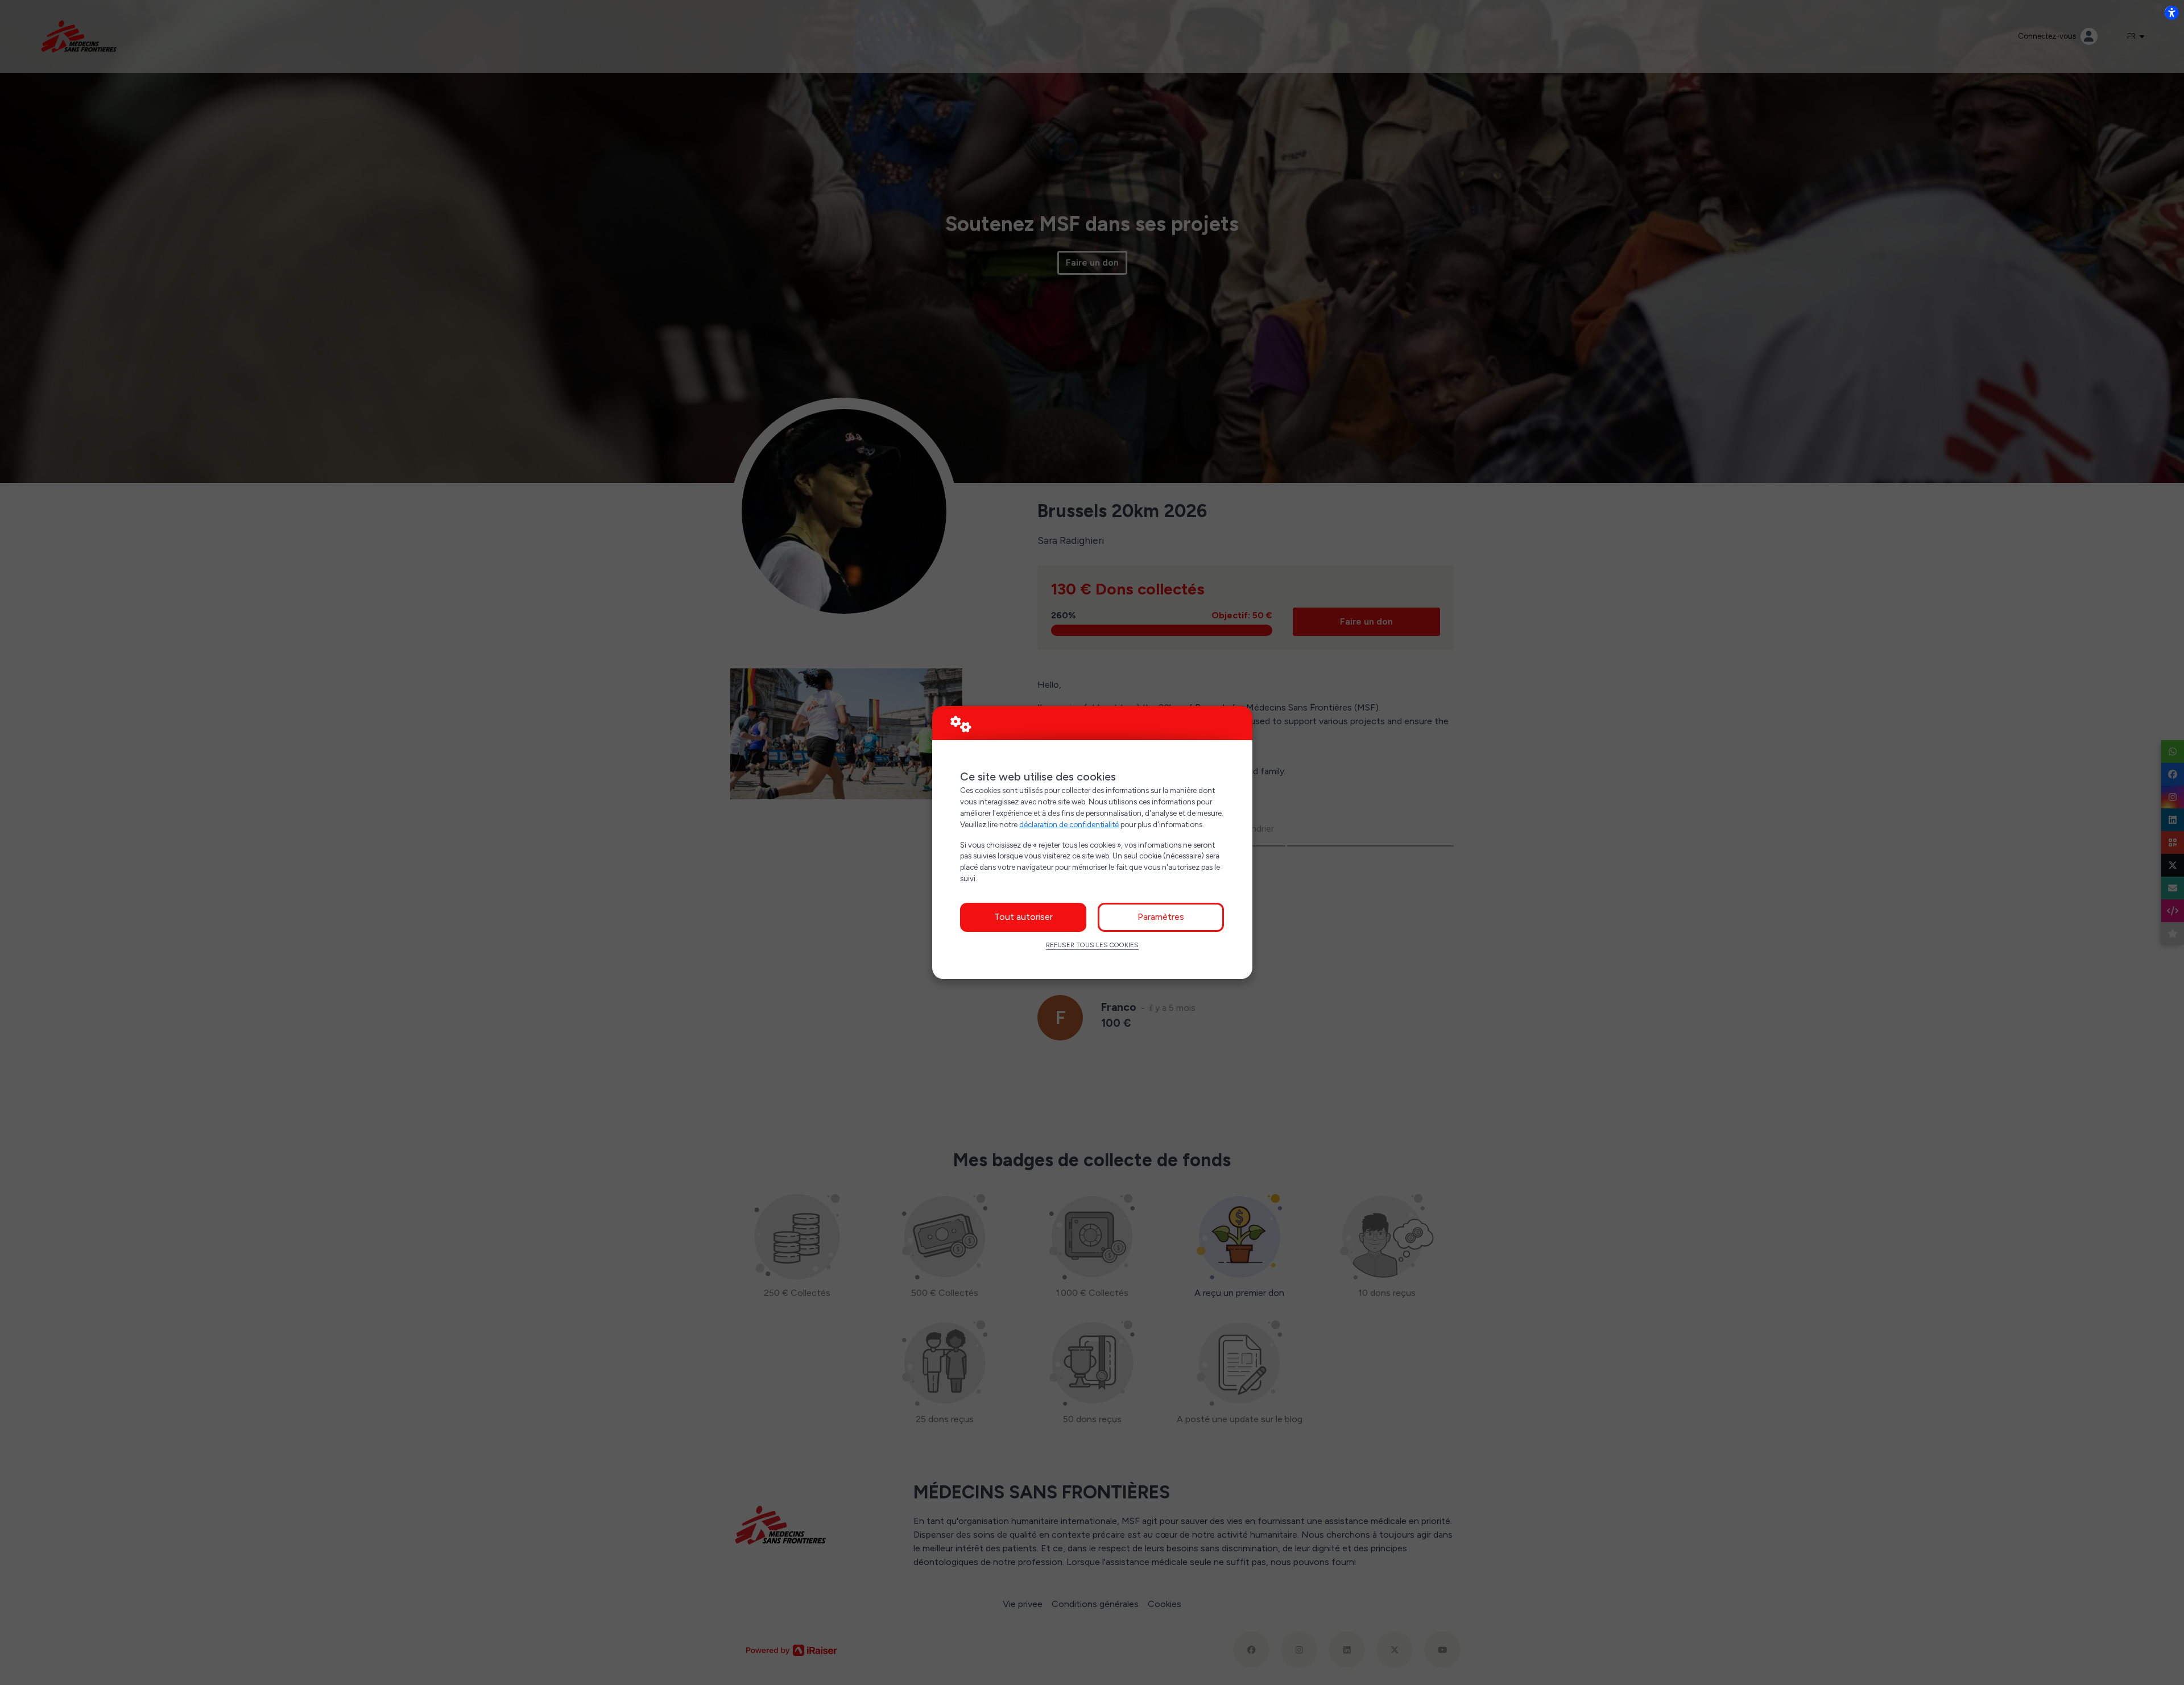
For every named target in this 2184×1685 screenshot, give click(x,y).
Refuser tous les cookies (1092, 945)
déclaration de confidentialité (1069, 824)
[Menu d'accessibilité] (2171, 13)
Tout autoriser (1023, 917)
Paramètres (1161, 917)
